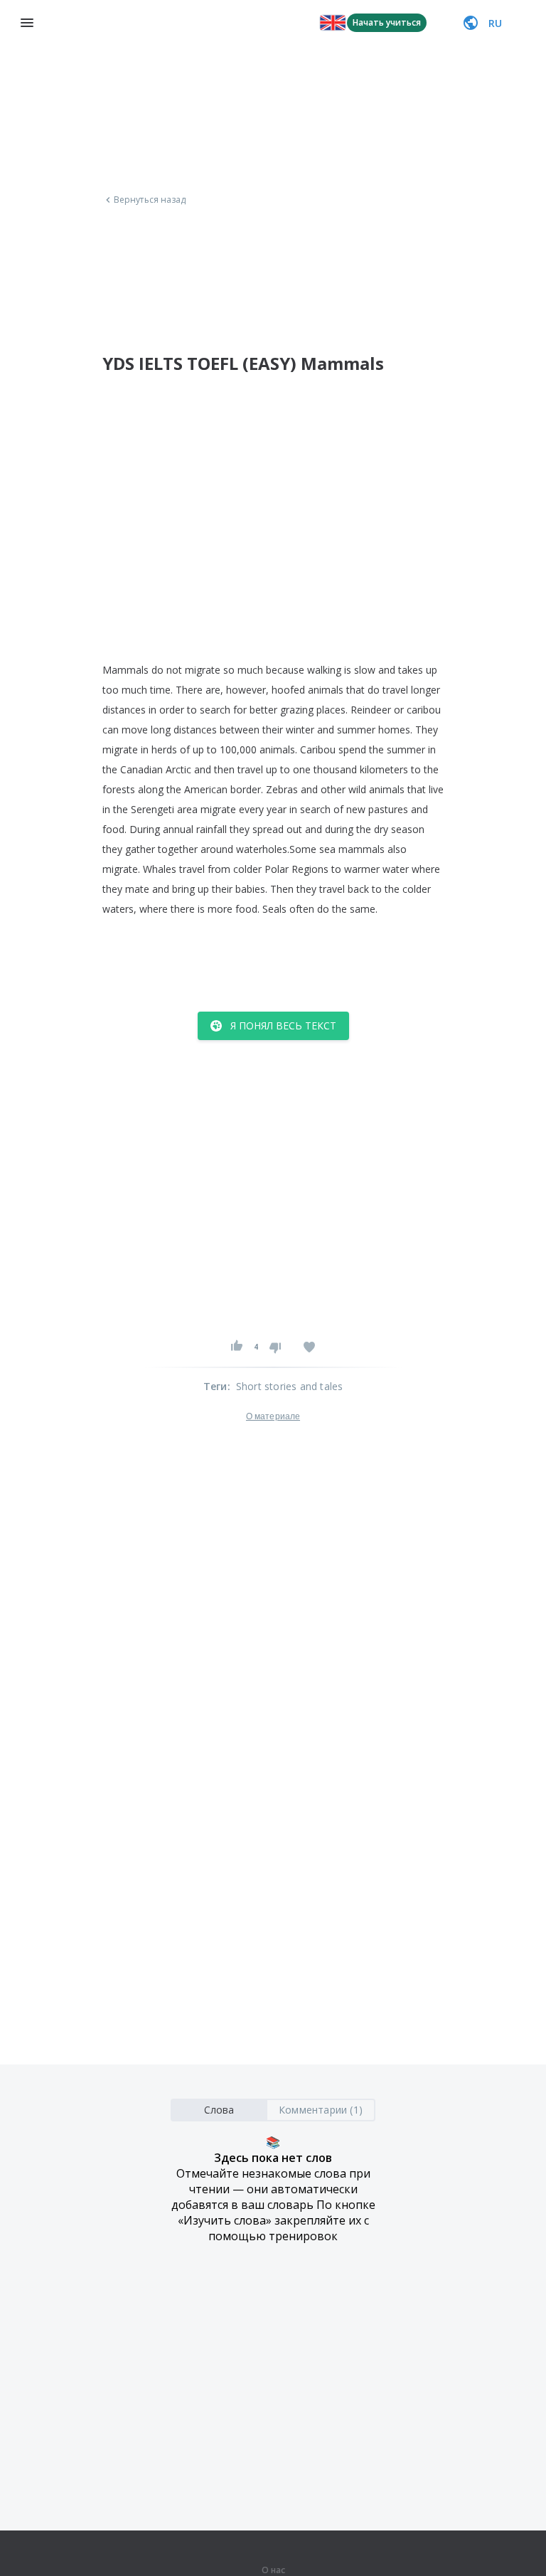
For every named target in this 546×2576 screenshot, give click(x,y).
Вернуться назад (150, 200)
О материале (273, 1416)
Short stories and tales (290, 1386)
